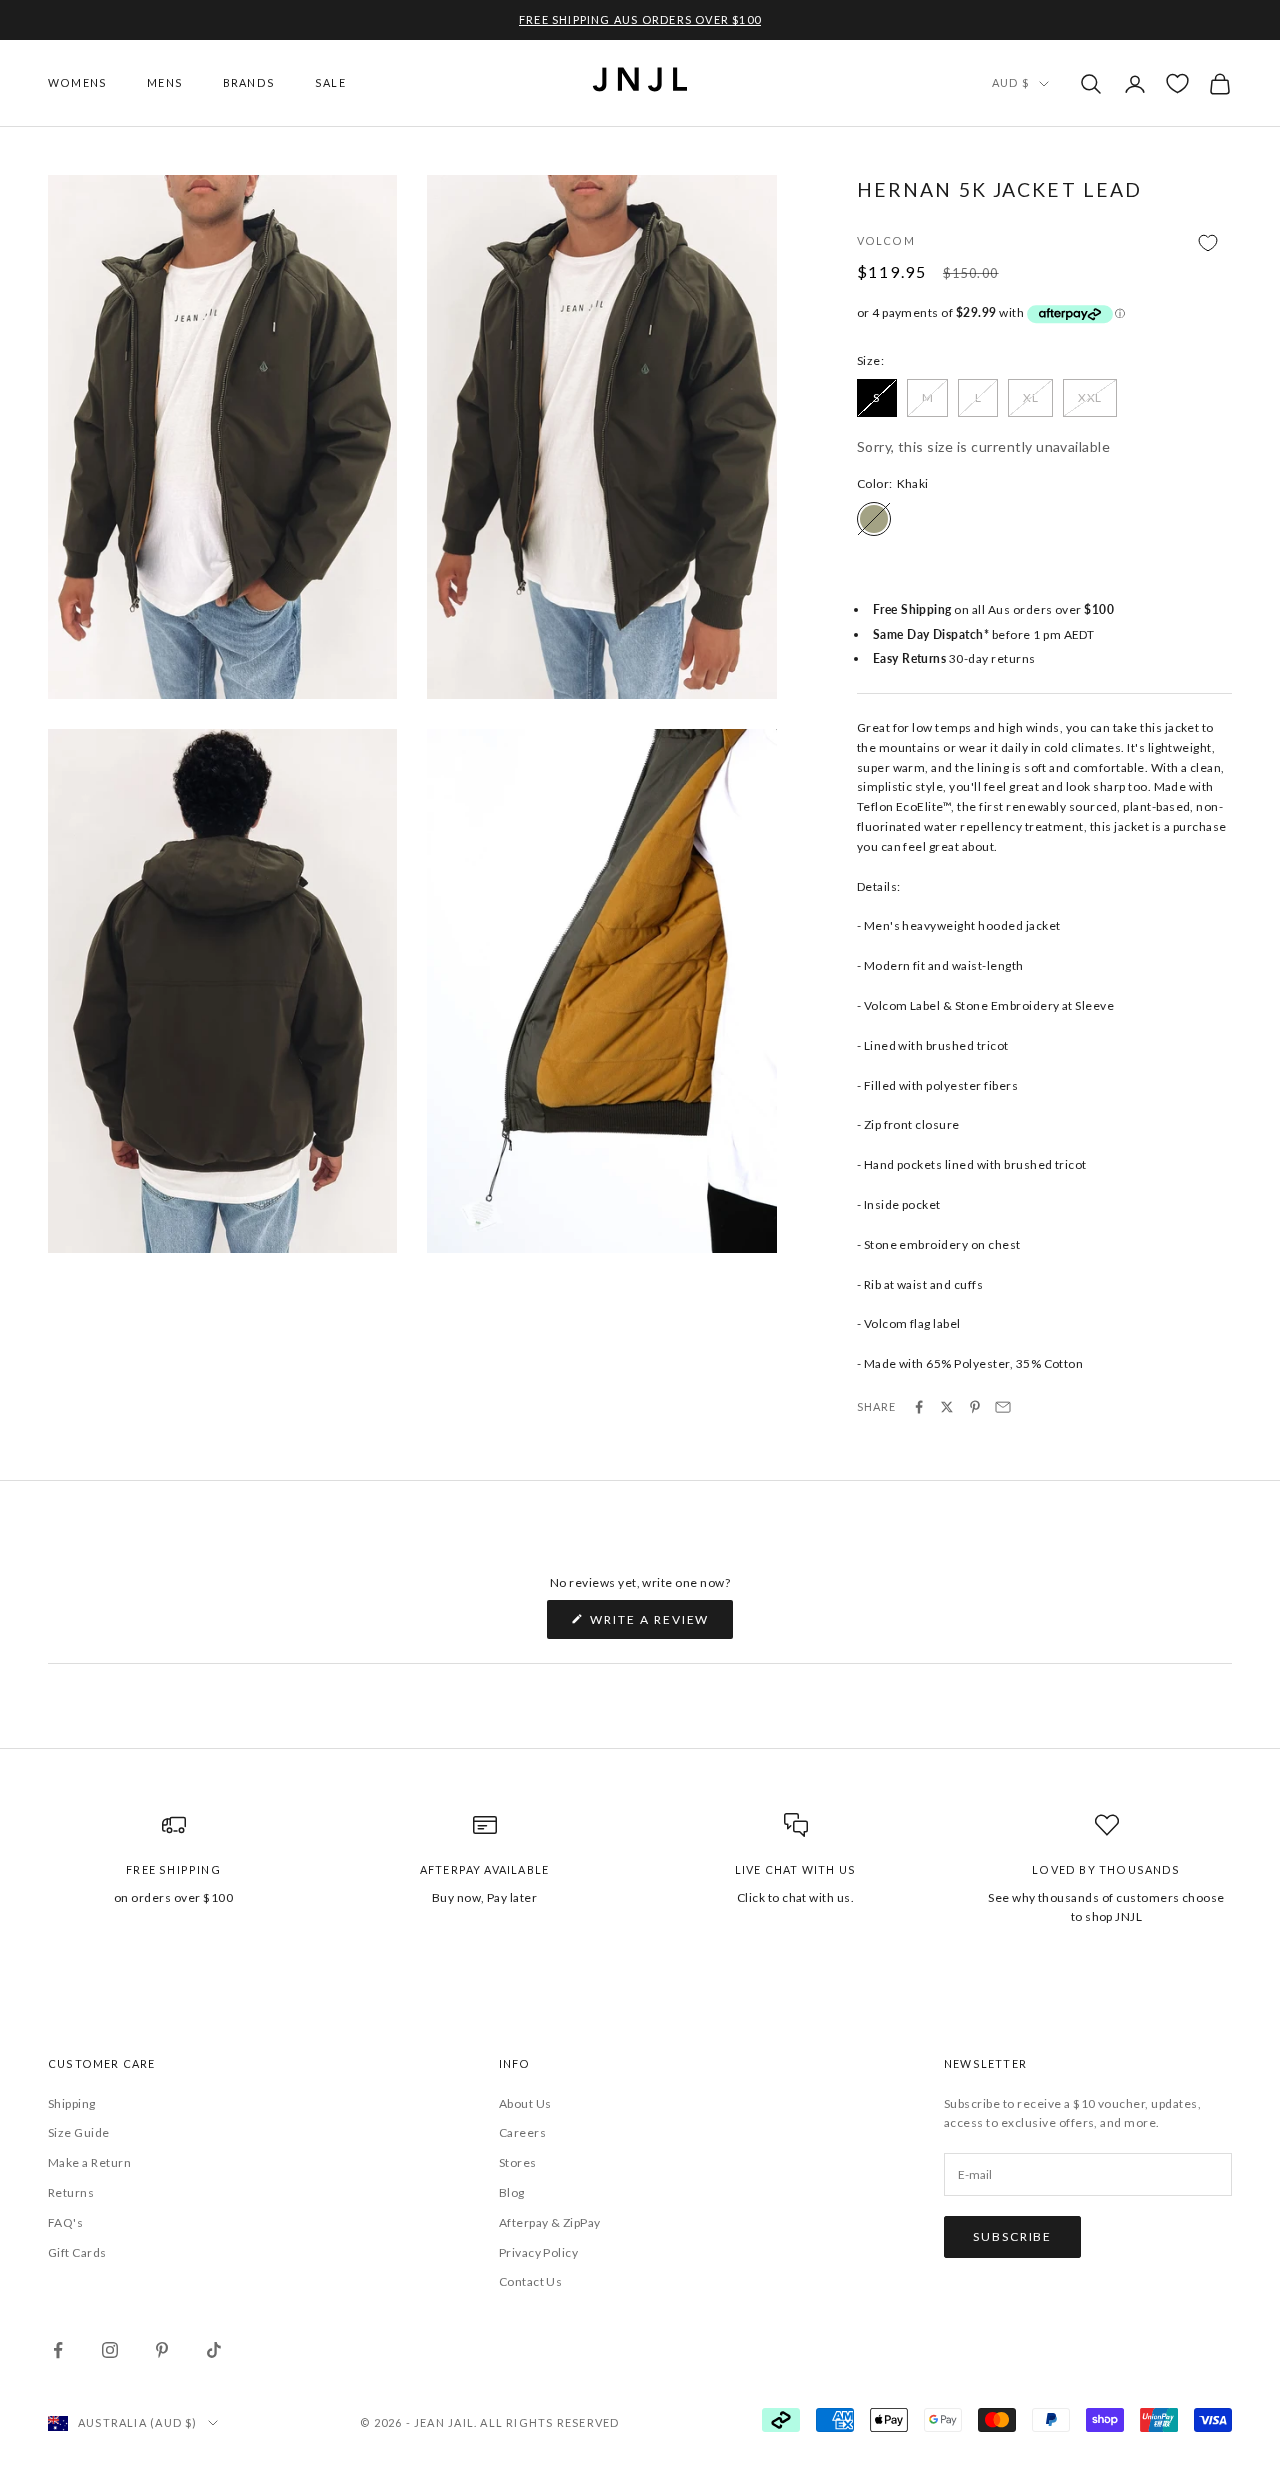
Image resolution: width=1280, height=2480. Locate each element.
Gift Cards (77, 2252)
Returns (71, 2192)
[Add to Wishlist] (1044, 242)
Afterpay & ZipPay (550, 2222)
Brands (249, 82)
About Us (525, 2103)
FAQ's (65, 2222)
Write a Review (660, 1625)
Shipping (72, 2103)
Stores (518, 2162)
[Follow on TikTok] (214, 2350)
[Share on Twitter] (947, 1407)
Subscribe (1012, 2236)
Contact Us (531, 2281)
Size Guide (79, 2132)
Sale (330, 82)
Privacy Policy (539, 2252)
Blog (512, 2192)
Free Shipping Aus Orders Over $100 (640, 19)
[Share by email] (1003, 1407)
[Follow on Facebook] (58, 2350)
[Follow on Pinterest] (162, 2350)
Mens (165, 82)
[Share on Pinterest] (975, 1407)
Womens (77, 82)
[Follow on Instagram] (110, 2350)
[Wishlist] (1177, 83)
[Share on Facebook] (919, 1407)
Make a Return (89, 2162)
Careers (522, 2132)
